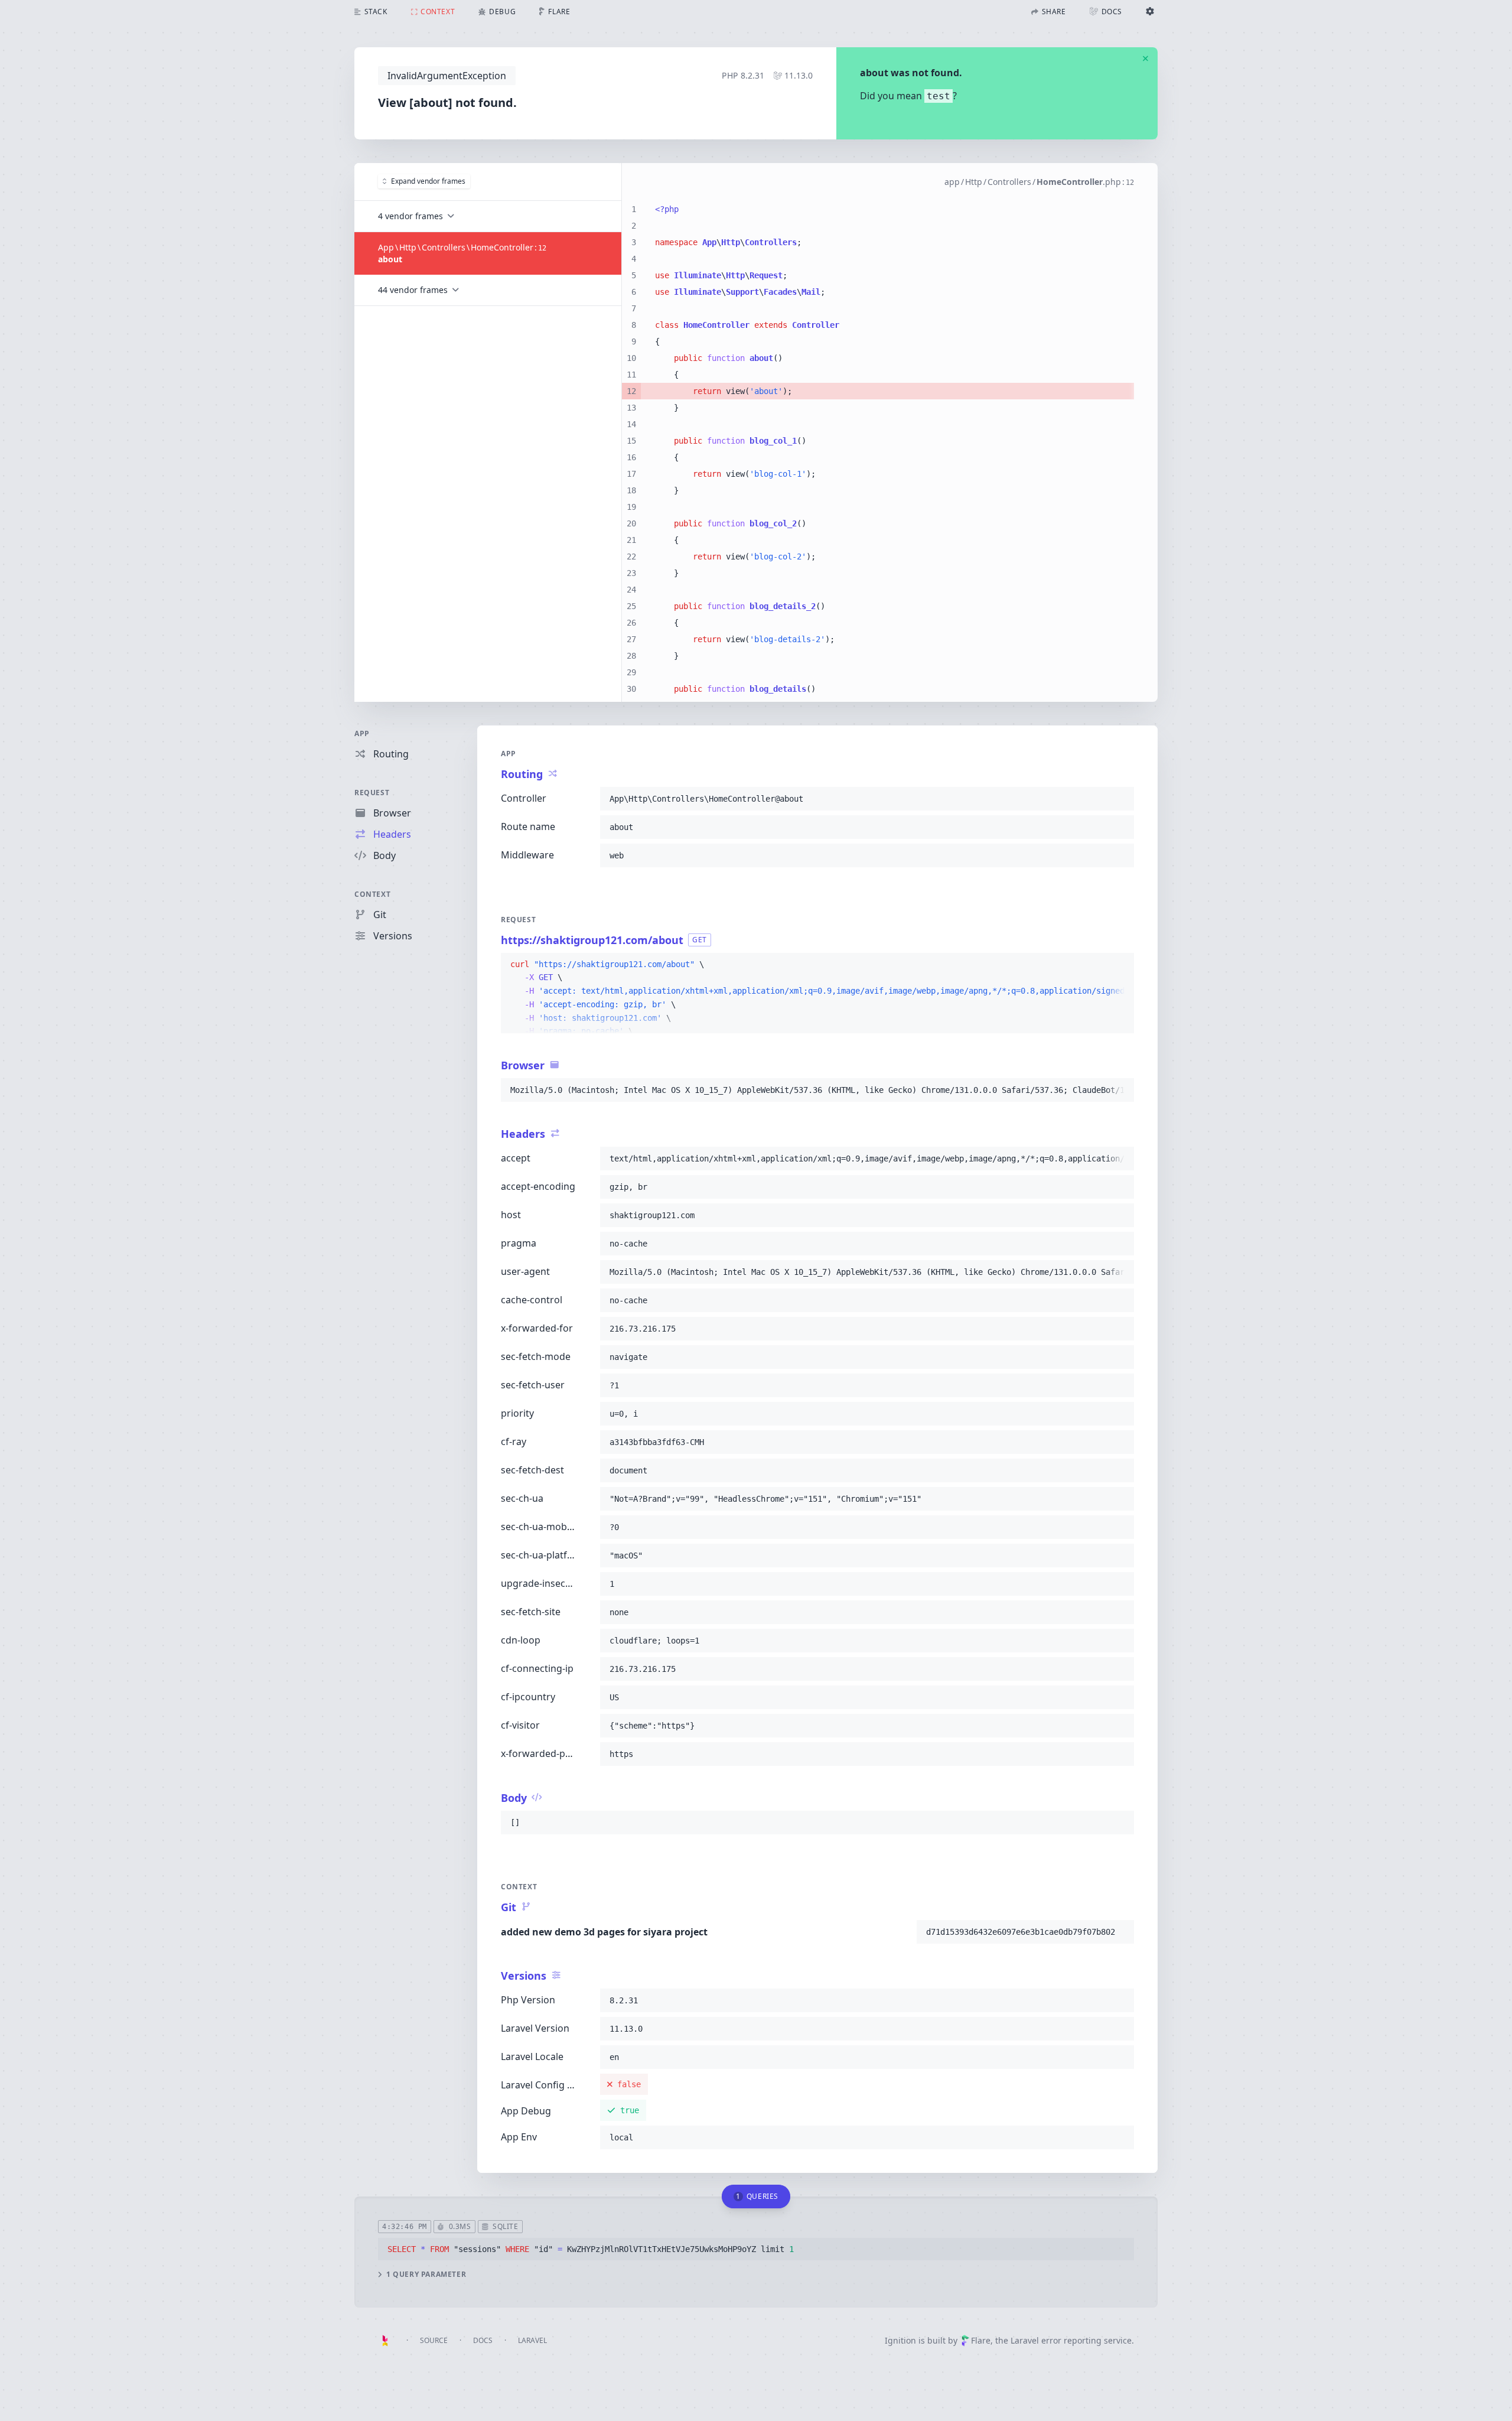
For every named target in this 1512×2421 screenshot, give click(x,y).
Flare (981, 2340)
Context (372, 894)
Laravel (532, 2340)
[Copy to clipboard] (1120, 799)
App (362, 733)
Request (372, 793)
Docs (483, 2340)
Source (434, 2340)
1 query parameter (426, 2274)
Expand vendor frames (428, 181)
